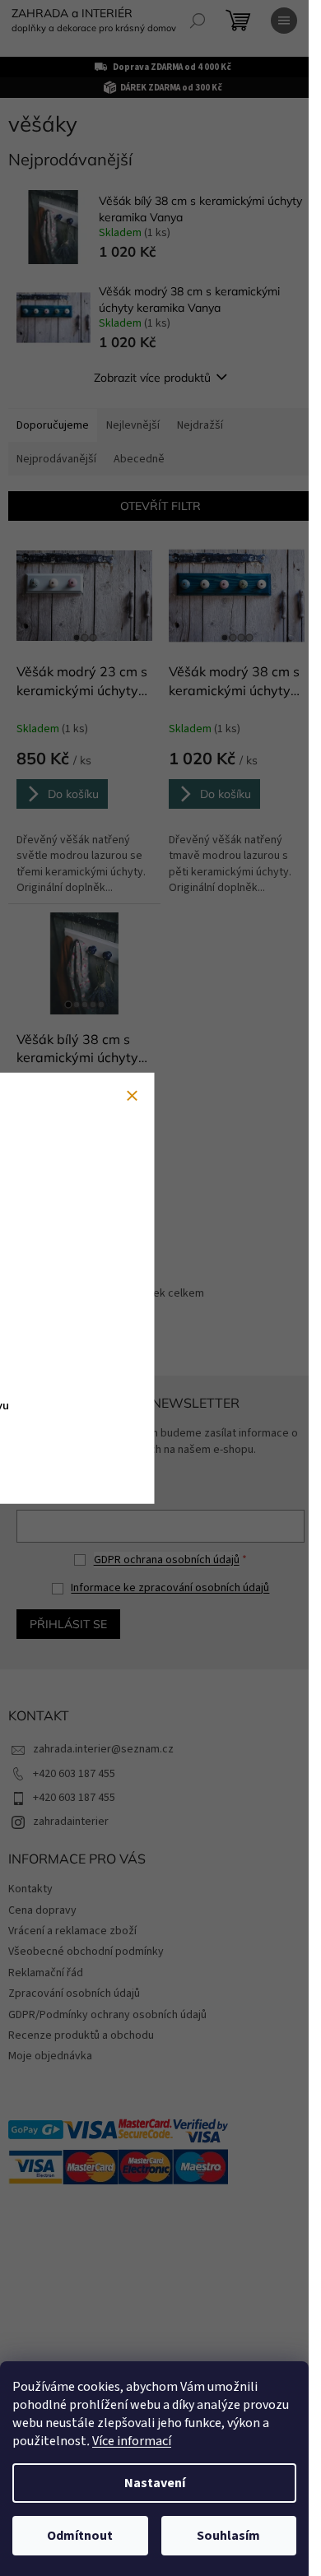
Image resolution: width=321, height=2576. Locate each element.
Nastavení (155, 2483)
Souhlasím (228, 2536)
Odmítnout (80, 2536)
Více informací (132, 2441)
